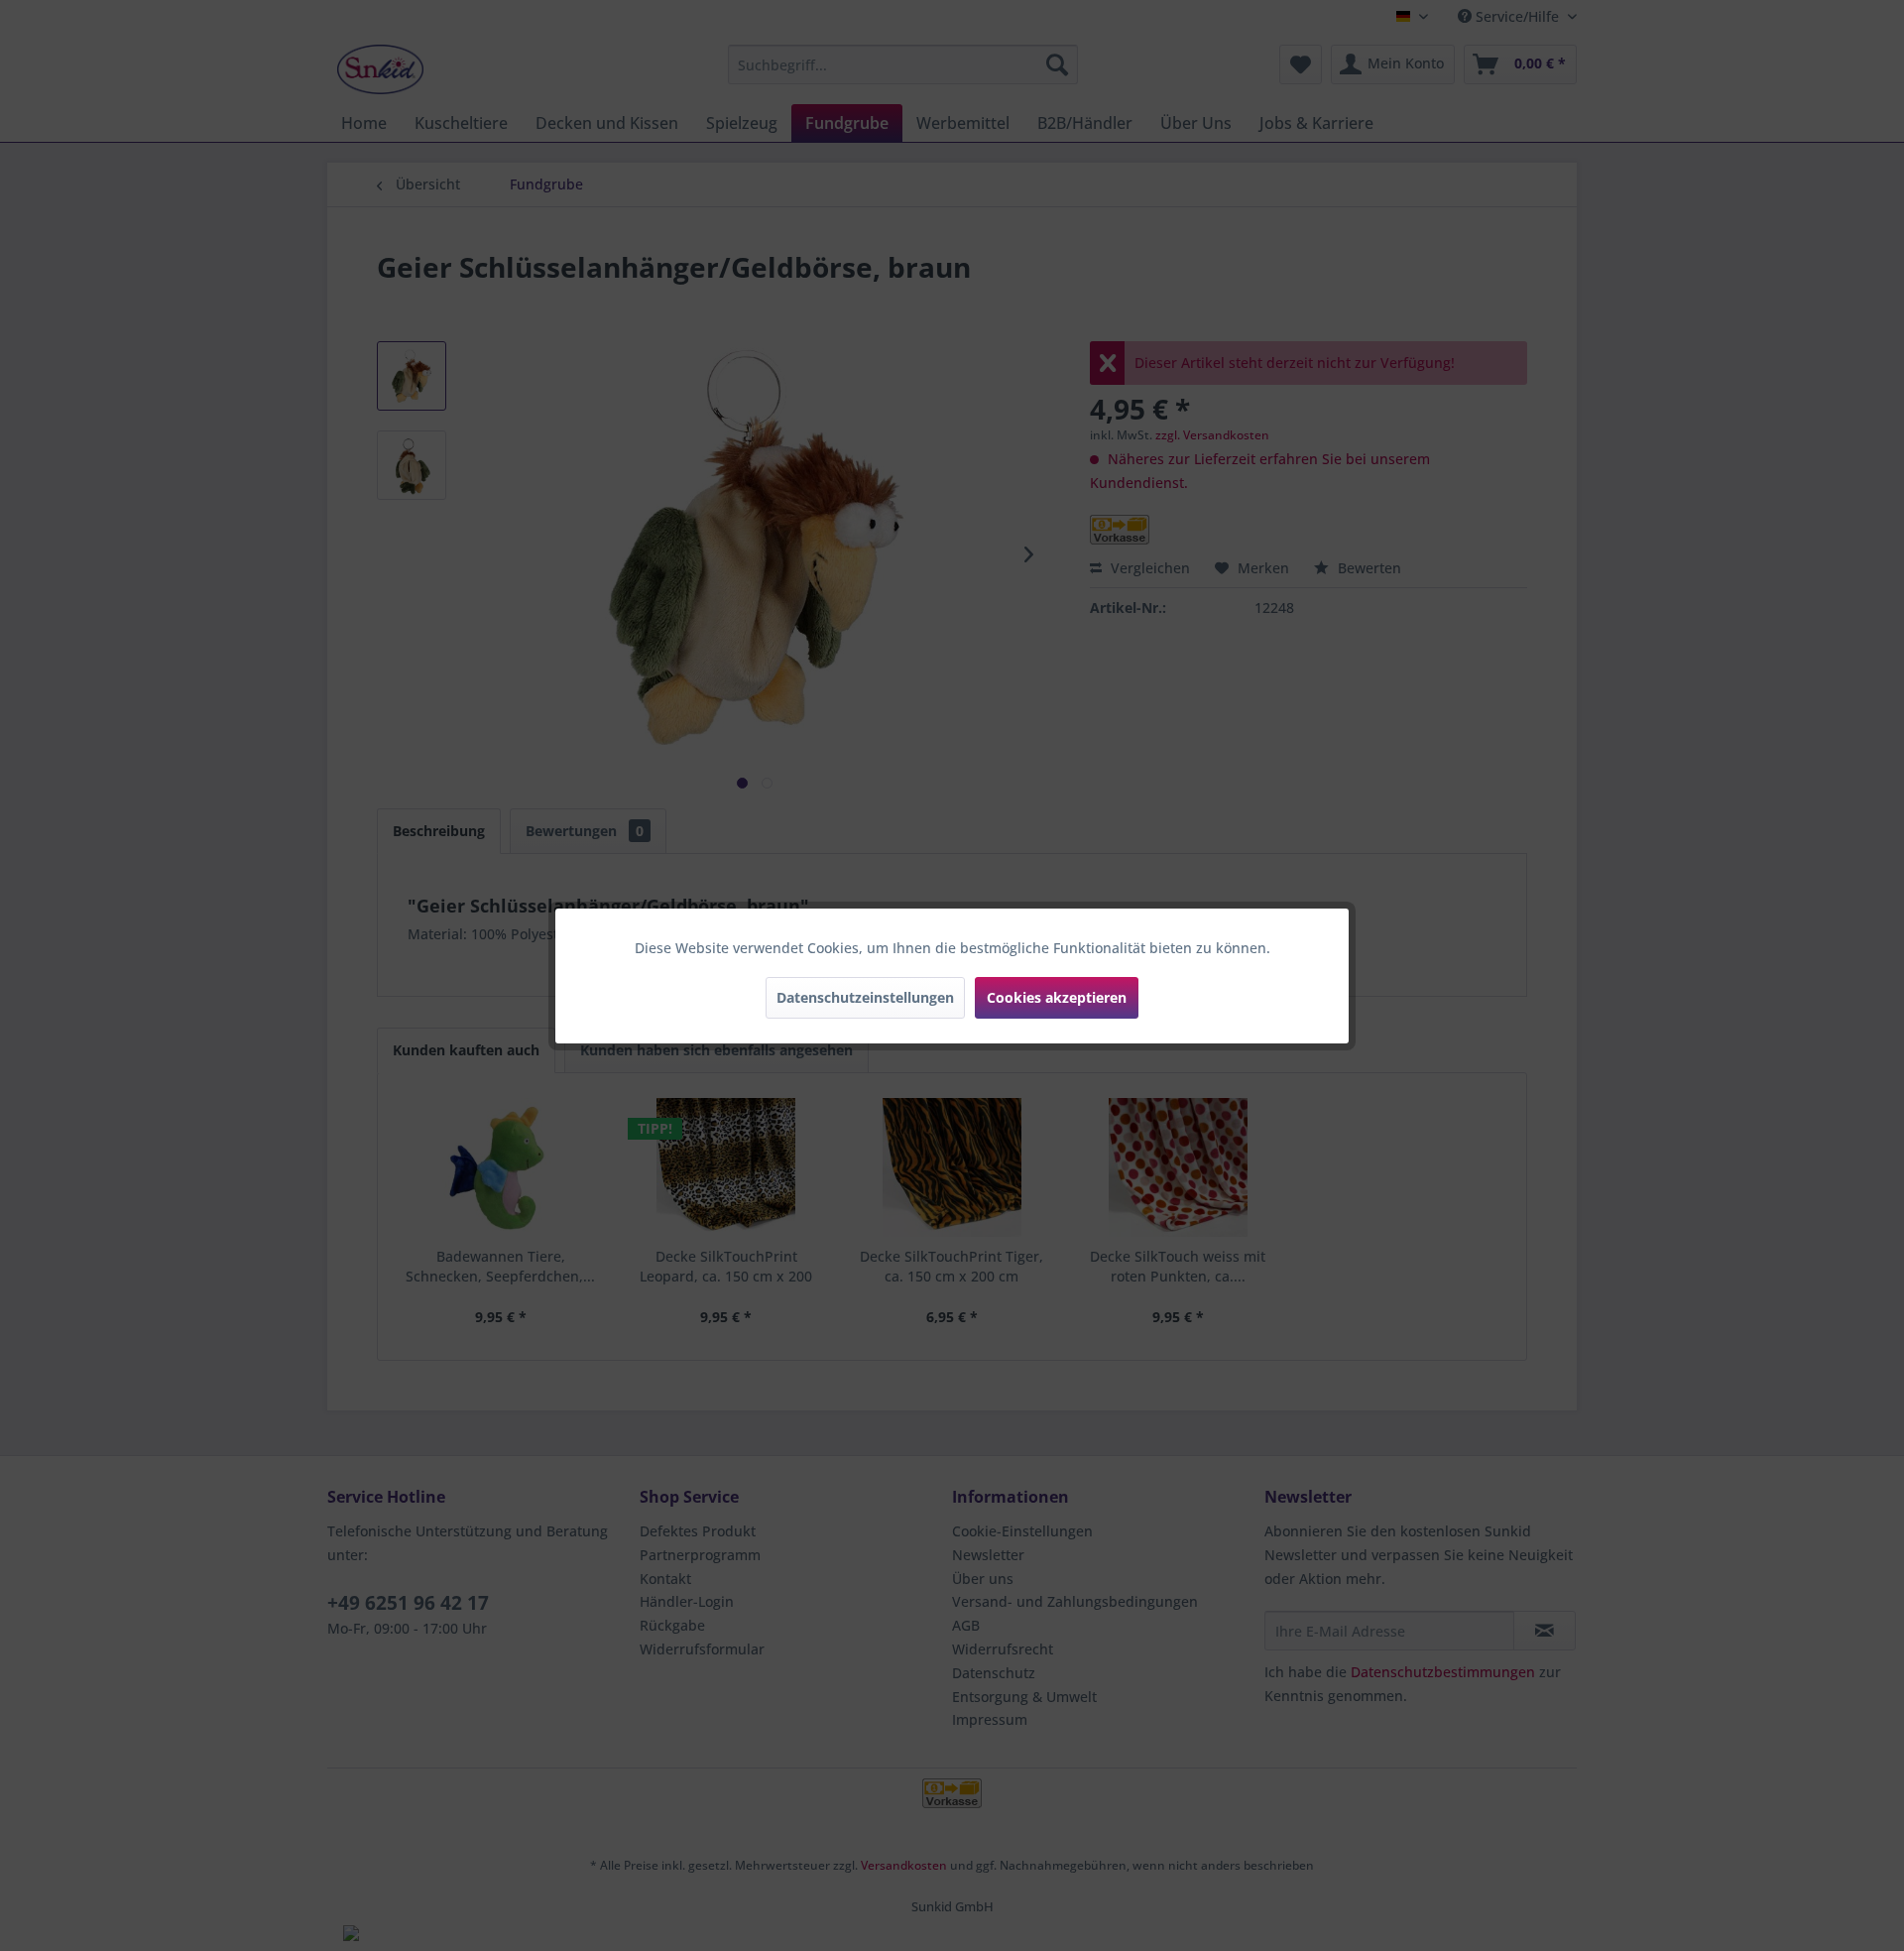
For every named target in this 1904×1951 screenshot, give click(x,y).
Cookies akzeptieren (1057, 997)
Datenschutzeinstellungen (865, 997)
